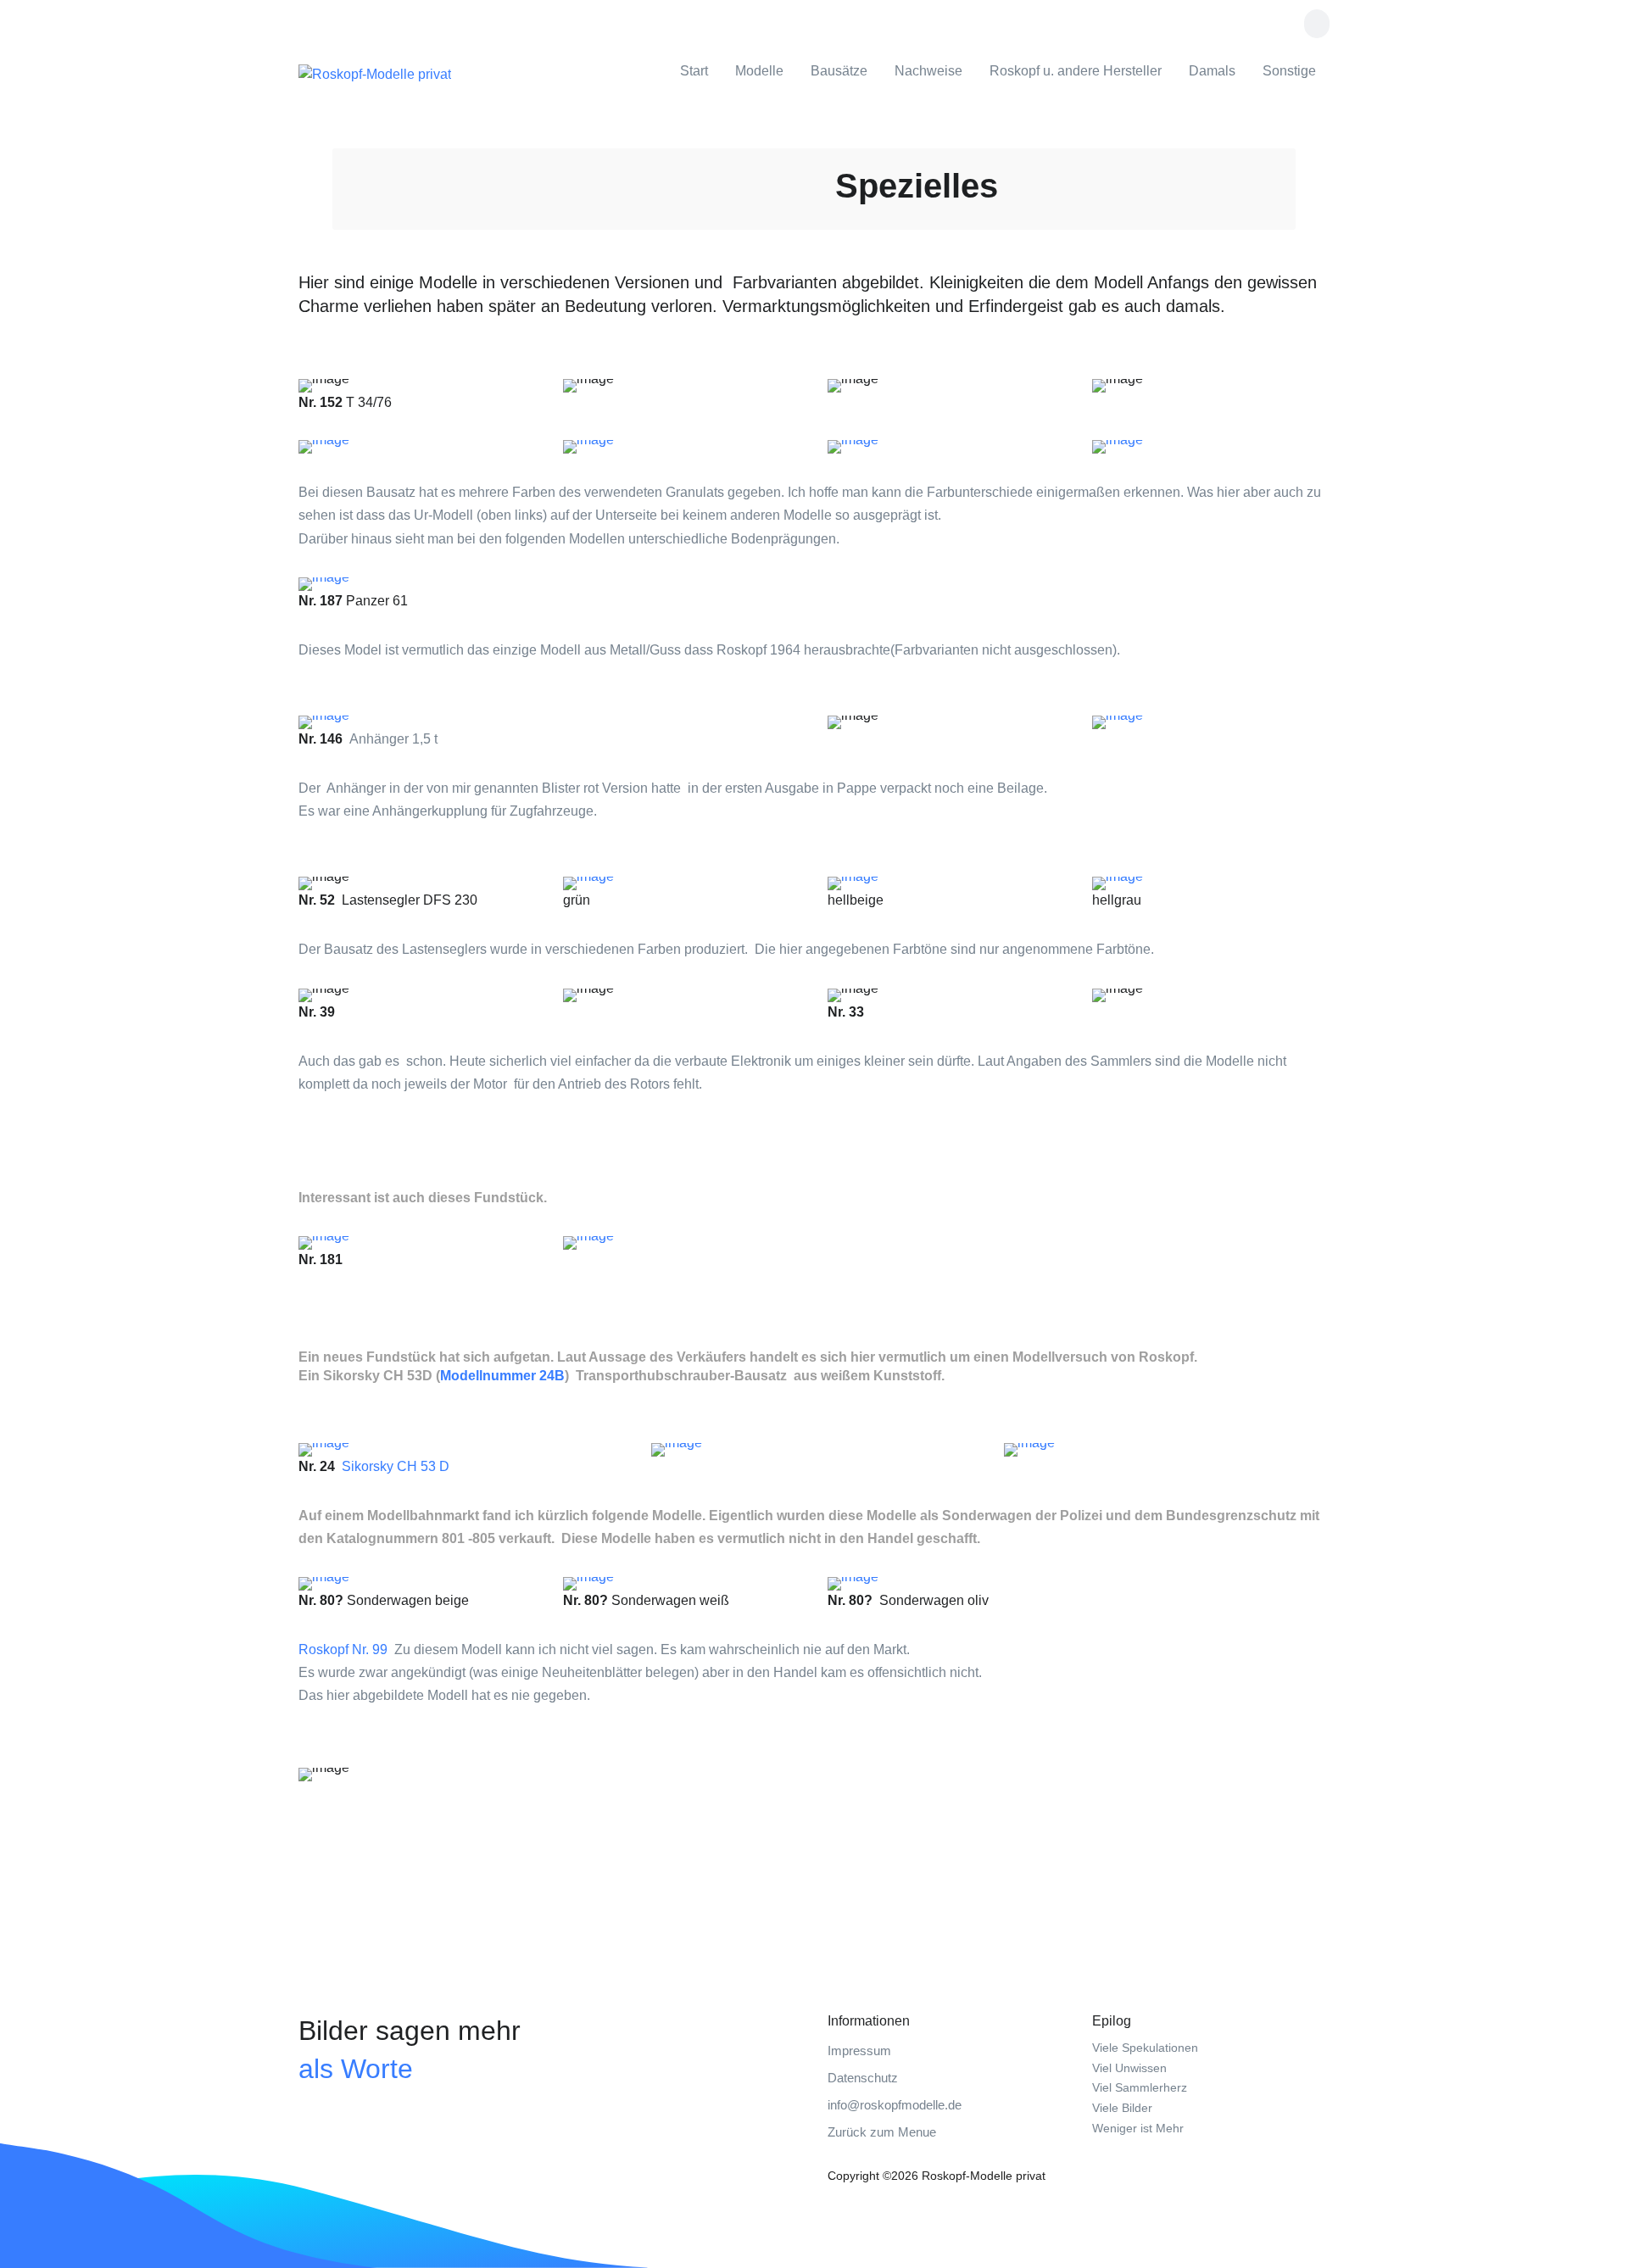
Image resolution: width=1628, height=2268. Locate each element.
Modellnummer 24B (502, 1376)
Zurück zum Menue (882, 2132)
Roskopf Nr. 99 (343, 1649)
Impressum (859, 2051)
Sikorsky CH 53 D (396, 1466)
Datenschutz (863, 2078)
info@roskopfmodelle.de (895, 2105)
